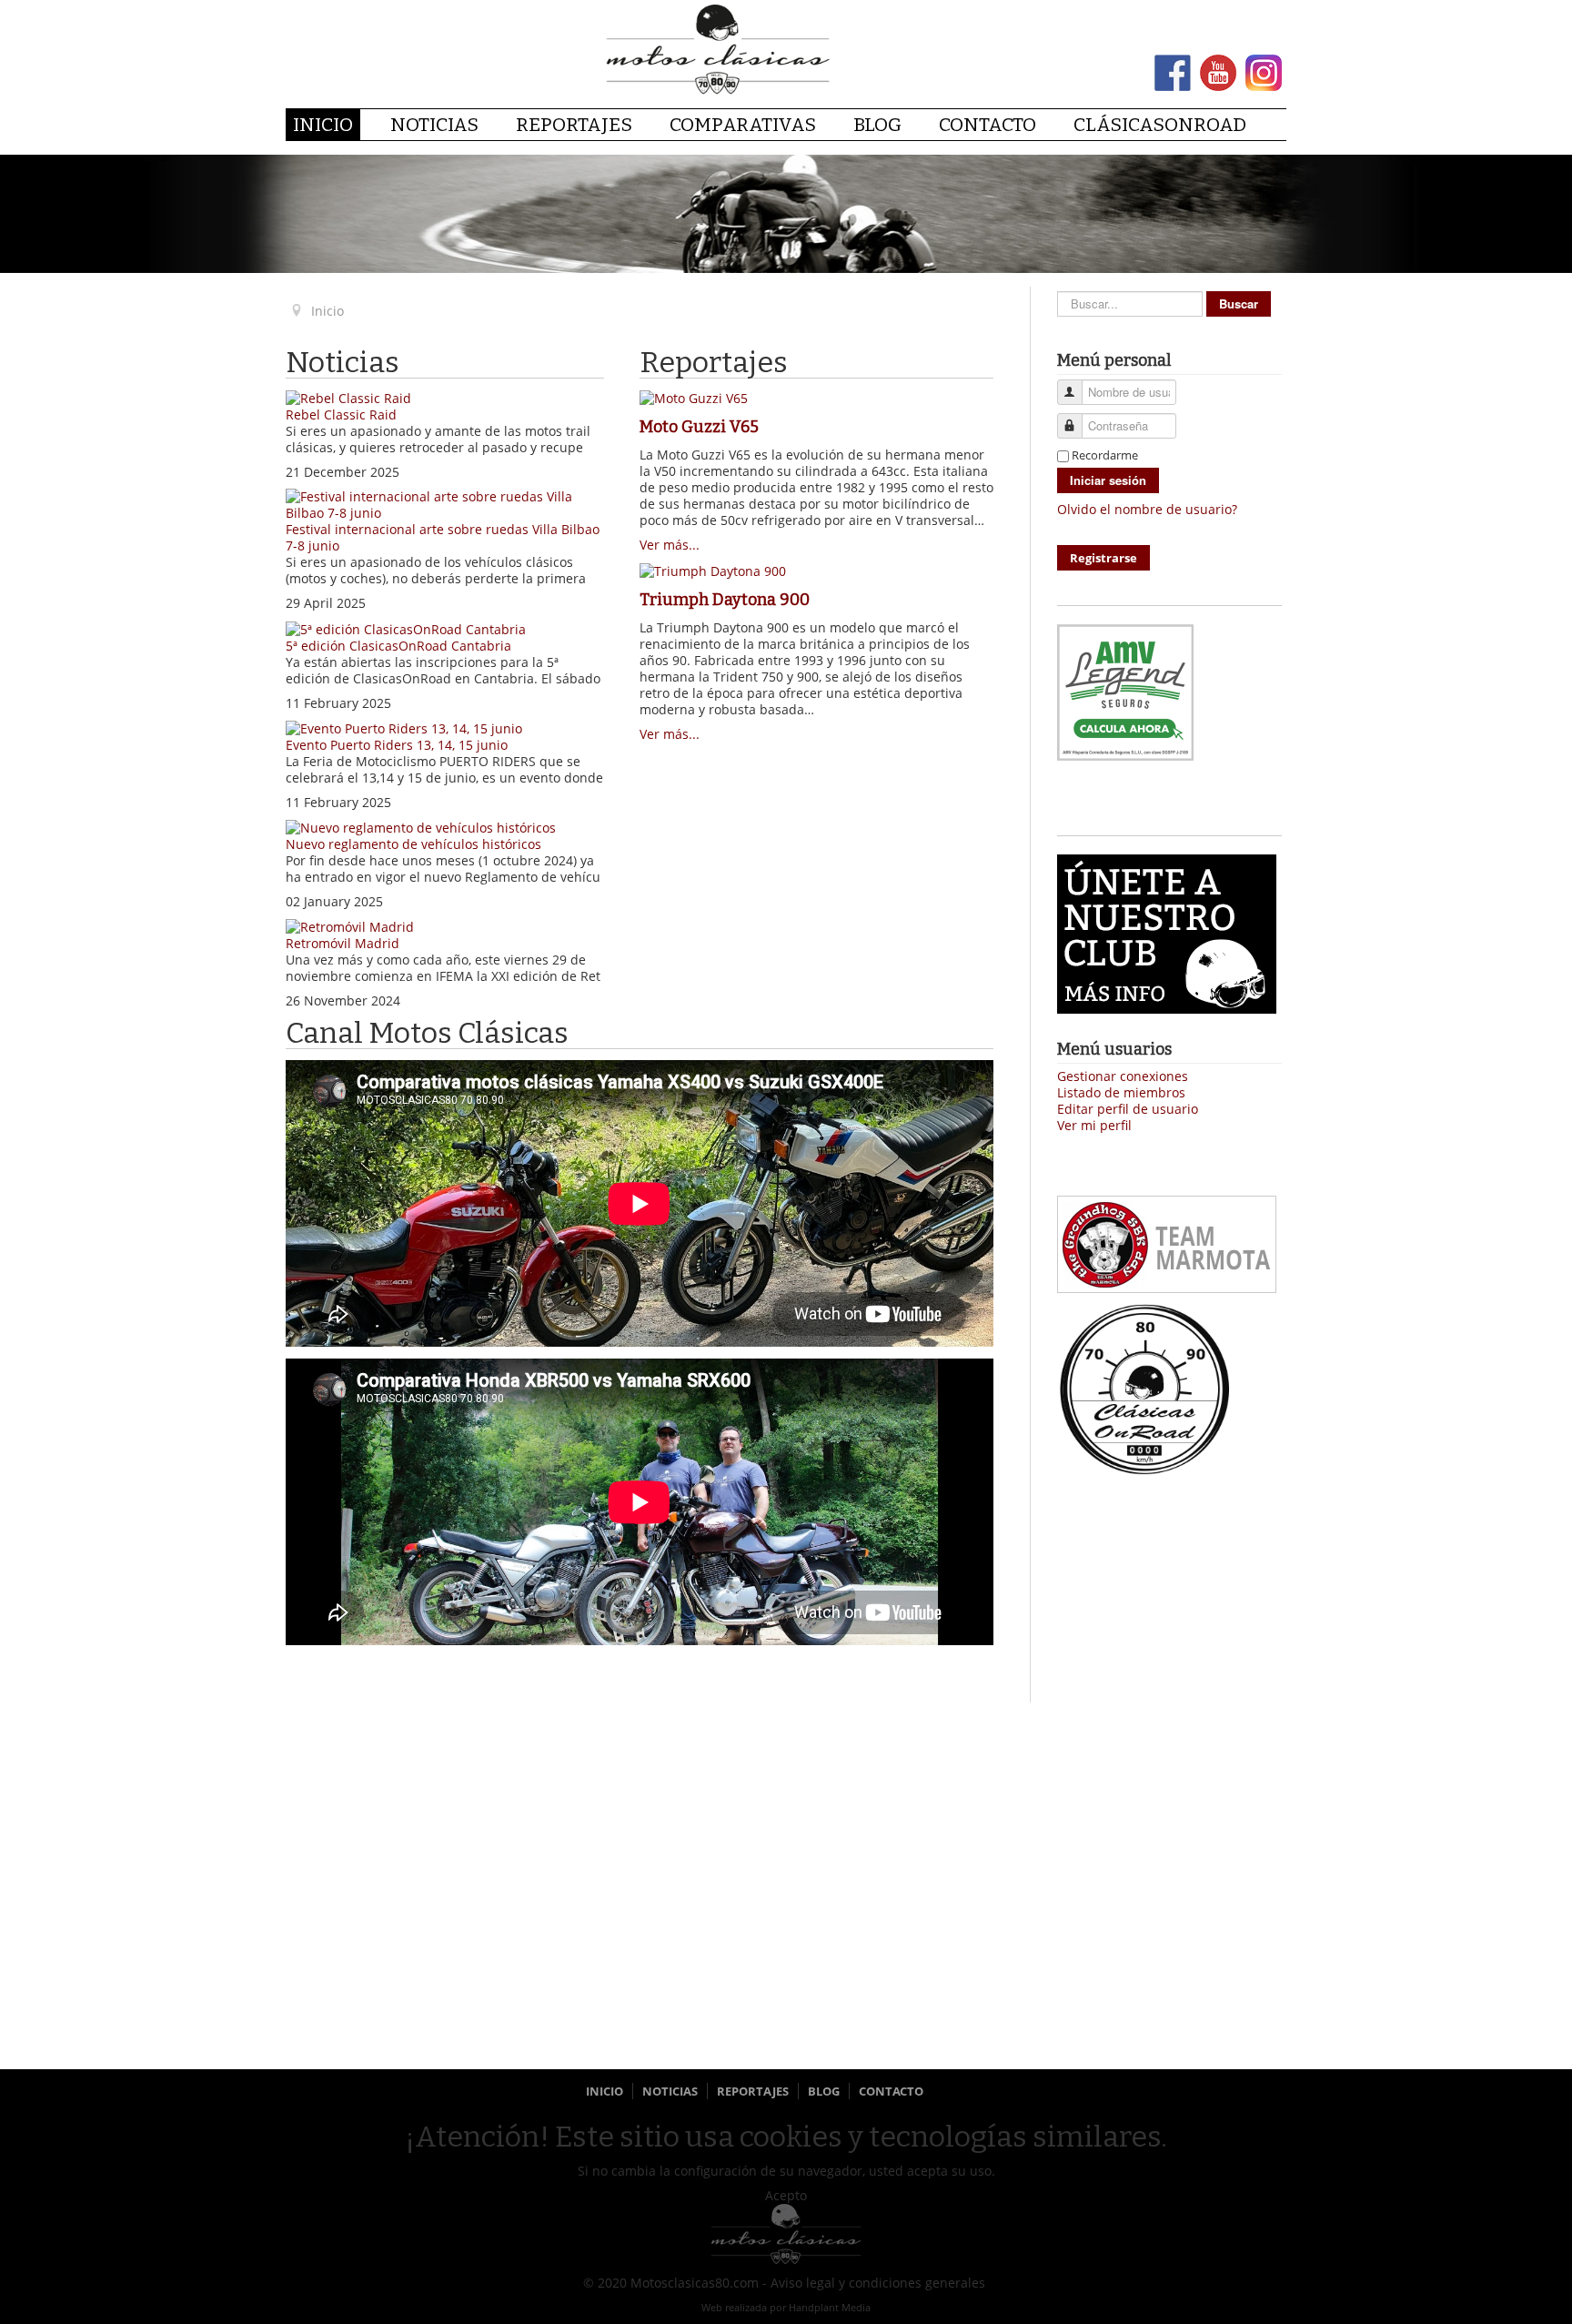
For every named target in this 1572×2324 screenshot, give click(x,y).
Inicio (323, 125)
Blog (877, 125)
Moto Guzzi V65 (699, 427)
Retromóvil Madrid (343, 943)
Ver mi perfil (1094, 1126)
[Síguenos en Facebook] (1173, 71)
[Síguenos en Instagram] (1264, 71)
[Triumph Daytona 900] (713, 569)
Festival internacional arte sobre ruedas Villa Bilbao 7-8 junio (443, 537)
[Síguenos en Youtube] (1218, 71)
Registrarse (1103, 558)
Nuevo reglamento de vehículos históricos (413, 844)
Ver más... (670, 545)
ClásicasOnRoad (1160, 125)
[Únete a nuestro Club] (1167, 932)
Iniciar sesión (1108, 480)
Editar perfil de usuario (1128, 1109)
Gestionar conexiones (1123, 1076)
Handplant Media (830, 2307)
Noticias (434, 125)
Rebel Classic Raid (341, 414)
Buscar (1239, 303)
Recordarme (1105, 455)
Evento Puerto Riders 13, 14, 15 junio (397, 745)
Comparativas (743, 125)
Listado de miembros (1121, 1093)
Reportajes (574, 125)
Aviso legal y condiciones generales (878, 2283)
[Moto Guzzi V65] (694, 397)
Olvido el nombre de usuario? (1147, 509)
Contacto (988, 125)
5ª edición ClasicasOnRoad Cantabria (398, 646)
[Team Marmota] (1167, 1243)
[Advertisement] (1169, 1792)
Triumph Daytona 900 (725, 600)
